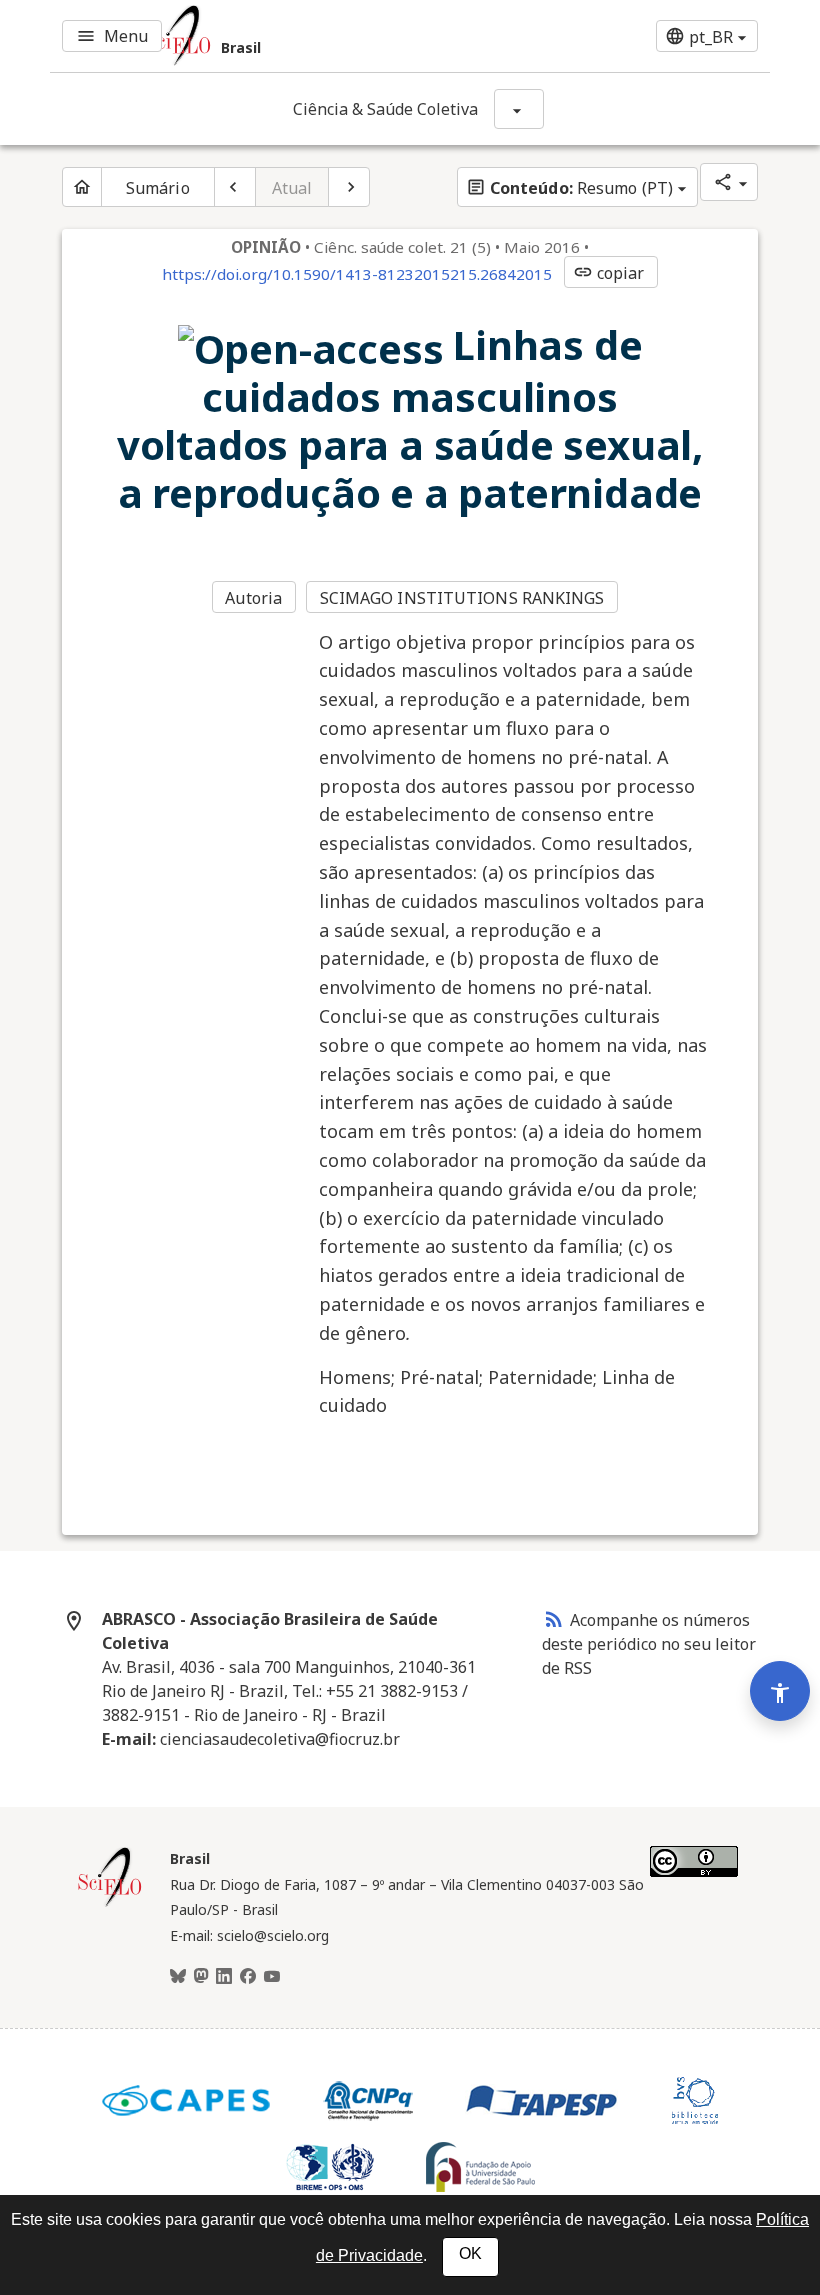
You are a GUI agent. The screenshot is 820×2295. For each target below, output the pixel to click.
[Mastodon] (201, 1977)
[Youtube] (272, 1977)
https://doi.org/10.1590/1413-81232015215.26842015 (357, 274)
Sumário (158, 188)
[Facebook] (248, 1977)
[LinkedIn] (224, 1977)
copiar (609, 273)
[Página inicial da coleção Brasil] (110, 1904)
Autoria (253, 598)
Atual (292, 188)
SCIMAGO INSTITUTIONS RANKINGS (462, 598)
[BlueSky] (178, 1977)
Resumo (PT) (569, 188)
